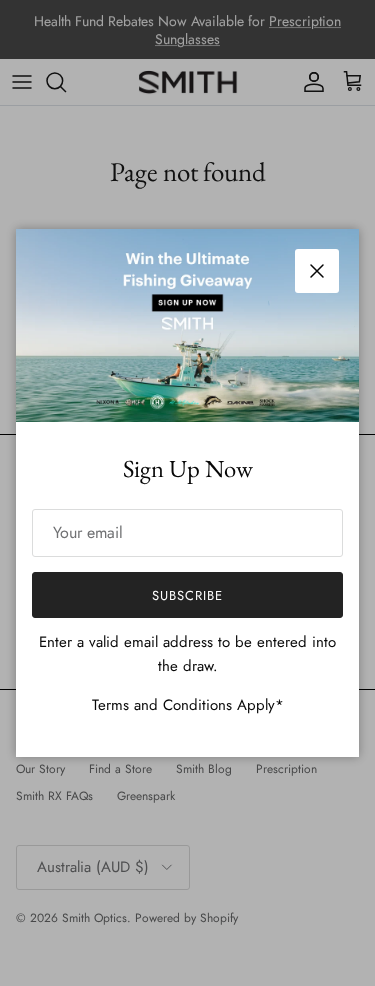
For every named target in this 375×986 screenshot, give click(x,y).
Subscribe (187, 595)
